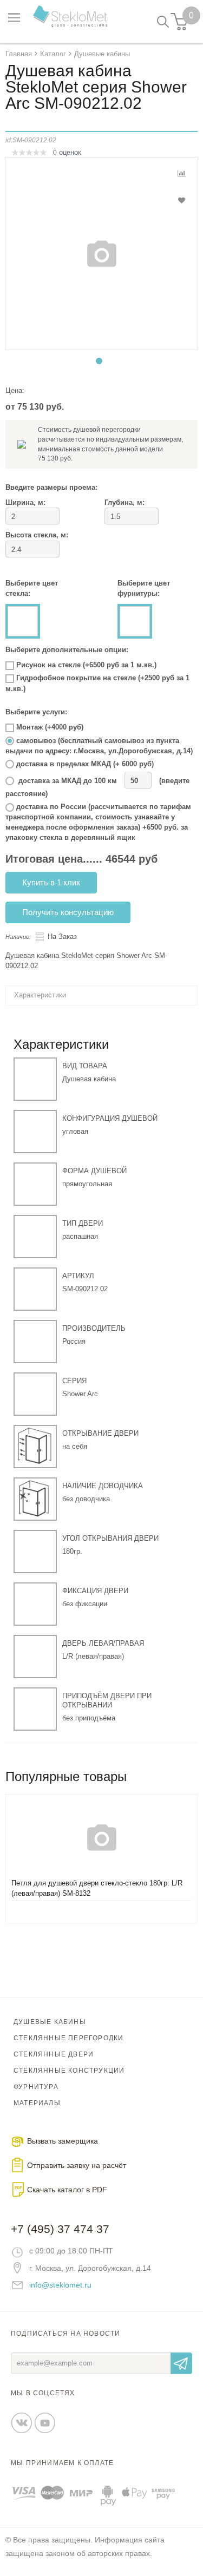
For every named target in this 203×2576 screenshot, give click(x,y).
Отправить (181, 2363)
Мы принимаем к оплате (62, 2463)
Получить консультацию (68, 912)
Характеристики (40, 995)
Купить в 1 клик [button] (51, 882)
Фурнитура (36, 2087)
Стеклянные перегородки (68, 2038)
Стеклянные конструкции (69, 2071)
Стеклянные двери (54, 2054)
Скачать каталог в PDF (67, 2190)
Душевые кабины (50, 2022)
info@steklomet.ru (60, 2285)
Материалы (37, 2103)
